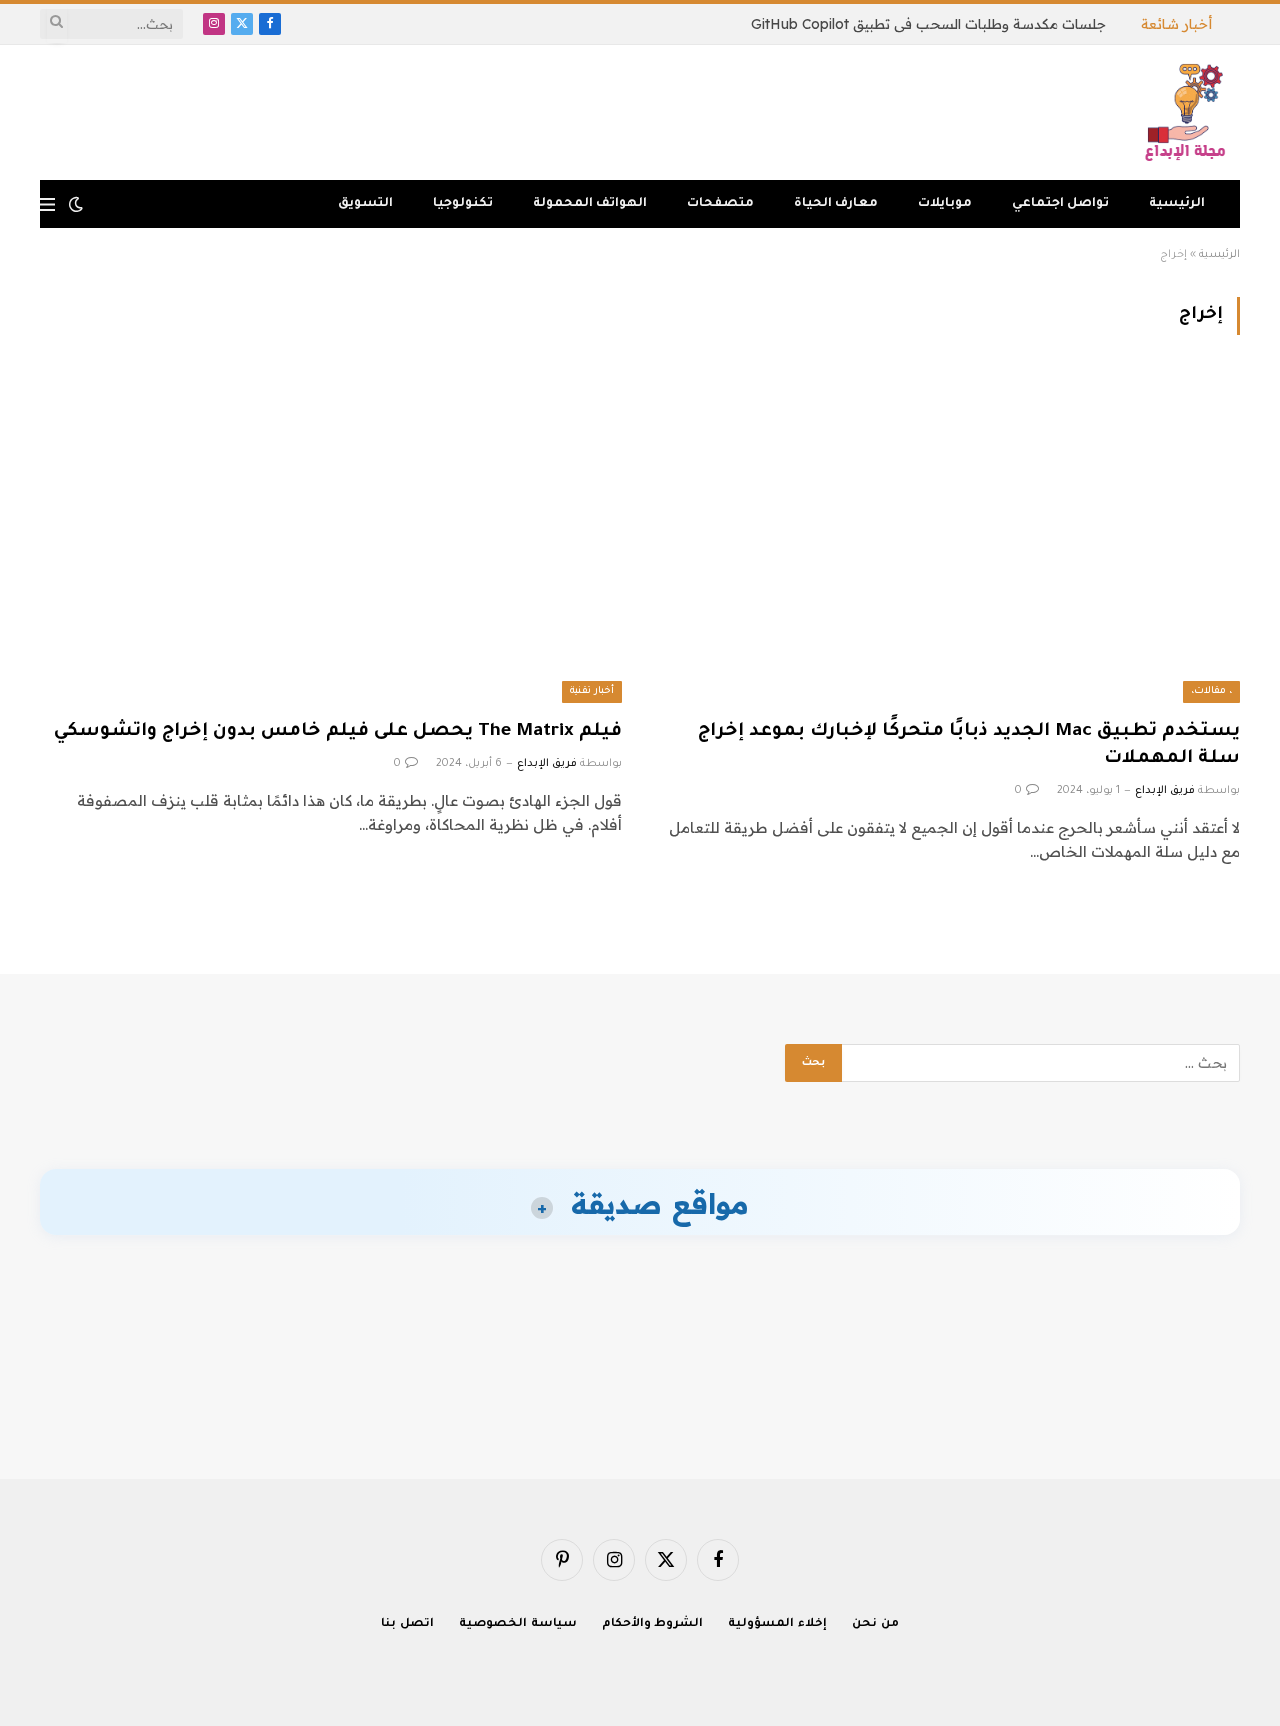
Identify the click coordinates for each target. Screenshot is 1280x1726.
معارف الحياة (836, 204)
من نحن (875, 1624)
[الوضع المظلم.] (76, 204)
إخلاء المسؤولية (777, 1624)
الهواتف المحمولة (590, 204)
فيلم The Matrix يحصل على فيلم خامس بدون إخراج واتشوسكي (338, 732)
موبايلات (945, 204)
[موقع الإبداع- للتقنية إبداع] (1188, 112)
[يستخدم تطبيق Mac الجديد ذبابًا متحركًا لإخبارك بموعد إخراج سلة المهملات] (949, 538)
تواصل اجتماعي (1060, 204)
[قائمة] (47, 204)
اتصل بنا (407, 1624)
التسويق (365, 204)
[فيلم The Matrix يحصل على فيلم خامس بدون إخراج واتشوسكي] (331, 538)
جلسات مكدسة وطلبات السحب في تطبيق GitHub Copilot (928, 24)
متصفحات (720, 204)
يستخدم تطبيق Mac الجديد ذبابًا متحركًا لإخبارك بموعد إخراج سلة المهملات (969, 745)
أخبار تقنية (592, 691)
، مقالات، (1211, 691)
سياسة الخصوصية (518, 1624)
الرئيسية (1177, 204)
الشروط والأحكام (653, 1624)
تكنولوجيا (463, 204)
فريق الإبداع (1165, 791)
